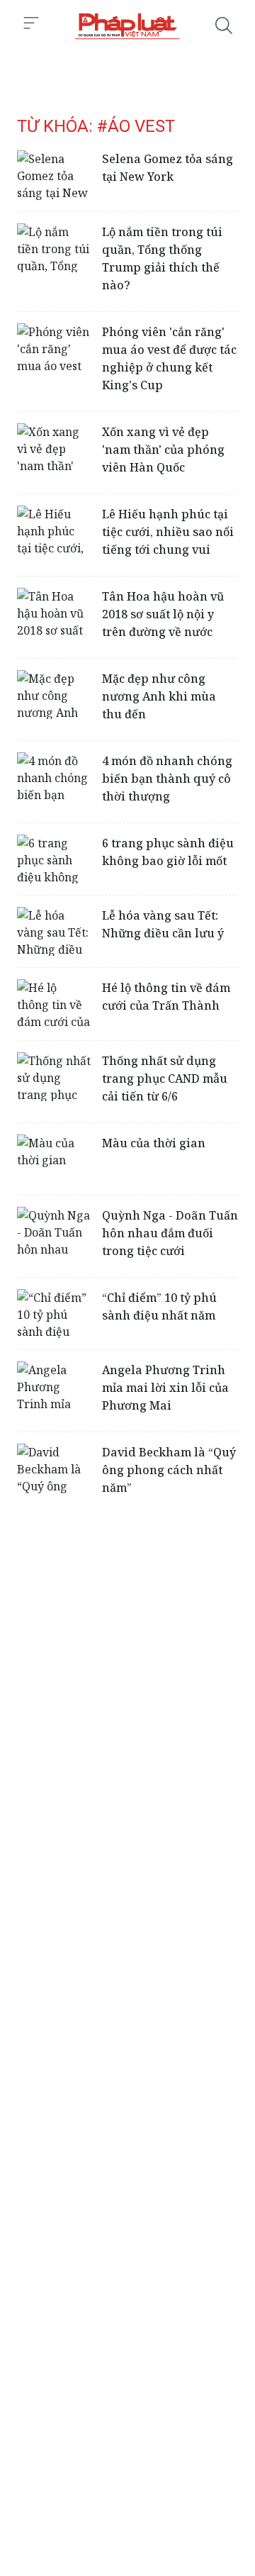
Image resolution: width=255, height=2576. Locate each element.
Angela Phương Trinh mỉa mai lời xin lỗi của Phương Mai (165, 1388)
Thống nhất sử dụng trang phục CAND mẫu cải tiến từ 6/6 (165, 1078)
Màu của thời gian (154, 1143)
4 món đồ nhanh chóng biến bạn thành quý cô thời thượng (167, 779)
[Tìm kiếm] (224, 26)
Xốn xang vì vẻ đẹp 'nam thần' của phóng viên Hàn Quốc (163, 450)
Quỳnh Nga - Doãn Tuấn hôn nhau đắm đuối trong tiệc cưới (170, 1233)
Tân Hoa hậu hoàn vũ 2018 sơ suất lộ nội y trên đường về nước (163, 614)
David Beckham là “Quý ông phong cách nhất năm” (169, 1470)
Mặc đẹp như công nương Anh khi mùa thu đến (159, 696)
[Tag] (127, 26)
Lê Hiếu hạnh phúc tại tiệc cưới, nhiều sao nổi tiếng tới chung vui (168, 532)
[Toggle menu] (31, 23)
